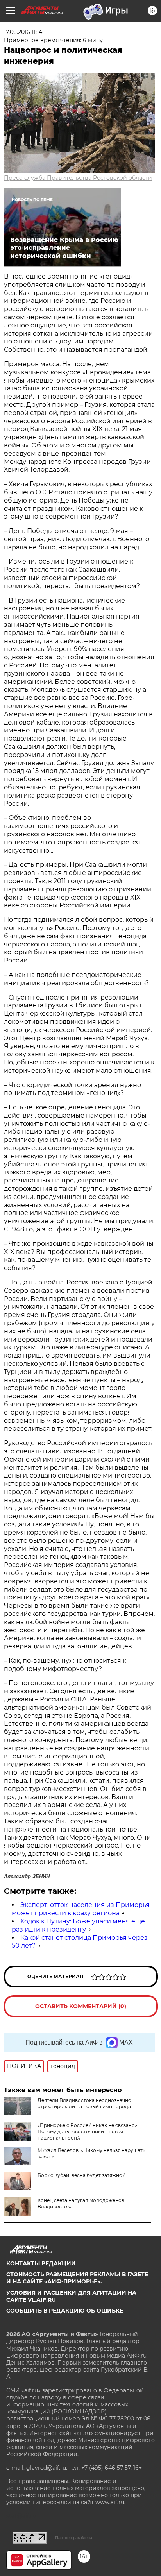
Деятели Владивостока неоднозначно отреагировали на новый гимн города (84, 2103)
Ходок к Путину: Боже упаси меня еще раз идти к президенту (78, 1925)
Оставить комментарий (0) (81, 2006)
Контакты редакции (41, 2263)
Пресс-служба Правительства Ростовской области (78, 178)
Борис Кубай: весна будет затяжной (81, 2175)
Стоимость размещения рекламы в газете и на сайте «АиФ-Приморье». (77, 2278)
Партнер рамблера (74, 2538)
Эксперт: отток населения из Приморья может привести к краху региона (81, 1909)
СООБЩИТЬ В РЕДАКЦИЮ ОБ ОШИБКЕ (65, 2311)
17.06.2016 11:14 (23, 32)
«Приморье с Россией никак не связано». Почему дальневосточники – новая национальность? (88, 2131)
